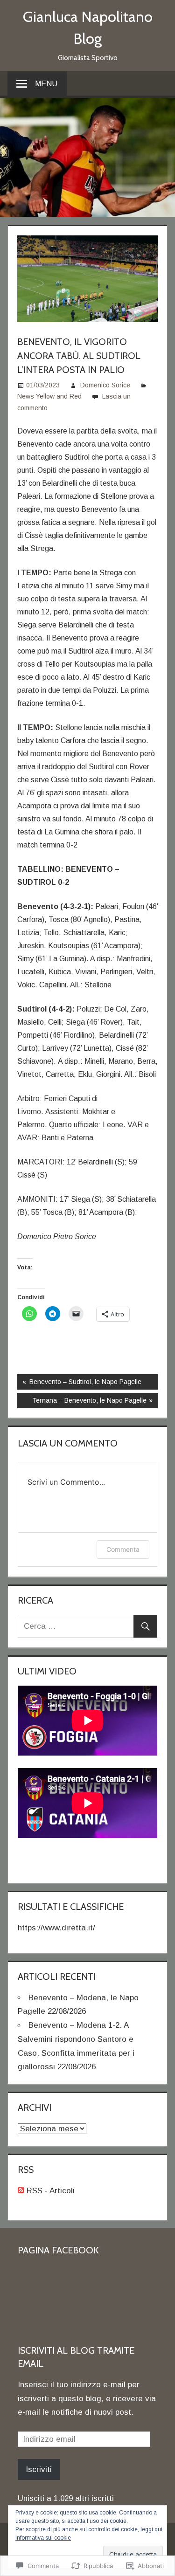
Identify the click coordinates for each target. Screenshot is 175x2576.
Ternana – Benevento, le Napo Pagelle (82, 1402)
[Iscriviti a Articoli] (21, 2191)
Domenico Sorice (105, 385)
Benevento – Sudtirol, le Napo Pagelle (79, 1384)
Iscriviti (39, 2469)
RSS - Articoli (51, 2191)
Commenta (123, 1549)
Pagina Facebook (58, 2250)
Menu (46, 84)
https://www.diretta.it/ (56, 1928)
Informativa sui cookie (43, 2538)
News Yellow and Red (49, 396)
